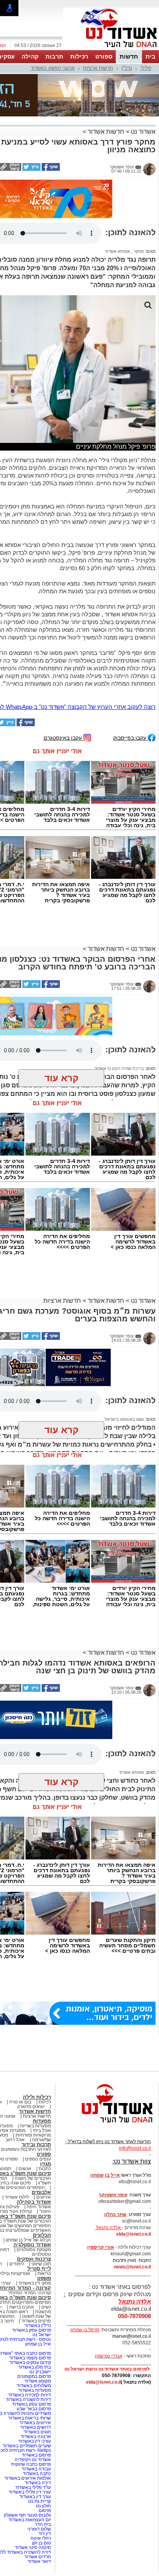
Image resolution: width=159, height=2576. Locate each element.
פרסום (44, 2437)
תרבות (54, 56)
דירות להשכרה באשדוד (28, 2326)
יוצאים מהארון (31, 2033)
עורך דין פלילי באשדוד (29, 2419)
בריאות (44, 2200)
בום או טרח (20, 2029)
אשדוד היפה (38, 2133)
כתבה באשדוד (36, 2400)
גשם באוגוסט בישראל (124, 1346)
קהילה (30, 56)
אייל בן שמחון (38, 2271)
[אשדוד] (111, 49)
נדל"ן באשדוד (38, 2252)
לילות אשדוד (17, 2124)
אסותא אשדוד (118, 178)
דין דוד (45, 2460)
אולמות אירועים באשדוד (28, 2405)
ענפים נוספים (38, 2086)
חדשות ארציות (98, 68)
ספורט (104, 56)
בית (151, 56)
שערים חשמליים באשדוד (27, 2372)
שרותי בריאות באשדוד (30, 2345)
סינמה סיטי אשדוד (33, 2474)
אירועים (44, 2124)
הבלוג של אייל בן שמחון (28, 2167)
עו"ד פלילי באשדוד (32, 2414)
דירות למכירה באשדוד (30, 2322)
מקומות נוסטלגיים (33, 2176)
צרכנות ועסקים (34, 2186)
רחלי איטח (41, 2465)
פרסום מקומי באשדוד (30, 2285)
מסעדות (42, 2048)
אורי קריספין (101, 2174)
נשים (46, 2234)
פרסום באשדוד (36, 2382)
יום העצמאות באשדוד (30, 2446)
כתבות (45, 2095)
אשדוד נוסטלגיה (32, 2171)
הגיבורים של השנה (33, 2105)
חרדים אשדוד (38, 2483)
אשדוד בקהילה (34, 2129)
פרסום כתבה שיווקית (30, 2391)
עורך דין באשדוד (35, 2423)
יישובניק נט (40, 2298)
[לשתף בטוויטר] (31, 131)
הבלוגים (42, 2162)
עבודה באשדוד (36, 2396)
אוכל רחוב (15, 2066)
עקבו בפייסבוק (130, 664)
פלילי (146, 68)
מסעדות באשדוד (35, 2317)
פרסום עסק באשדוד (31, 2257)
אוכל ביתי (41, 2057)
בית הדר (43, 2451)
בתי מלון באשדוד (35, 2294)
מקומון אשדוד (38, 2308)
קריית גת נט (40, 2428)
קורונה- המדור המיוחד (30, 2219)
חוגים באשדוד (37, 2359)
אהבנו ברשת (22, 2234)
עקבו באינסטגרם (63, 664)
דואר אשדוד (39, 2488)
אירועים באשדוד (35, 2349)
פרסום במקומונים (34, 2303)
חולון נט (43, 2433)
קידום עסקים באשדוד (30, 2289)
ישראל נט (42, 2261)
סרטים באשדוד (36, 2248)
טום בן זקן (41, 2470)
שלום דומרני (39, 2456)
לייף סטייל (39, 2195)
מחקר (138, 178)
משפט (44, 2205)
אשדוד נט (142, 93)
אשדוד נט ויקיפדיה (32, 2386)
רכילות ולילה (37, 2024)
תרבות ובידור (36, 2071)
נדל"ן (127, 68)
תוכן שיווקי (41, 2191)
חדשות (129, 56)
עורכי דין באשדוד (35, 2368)
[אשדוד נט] (107, 2051)
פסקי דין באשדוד (35, 2210)
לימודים (16, 2191)
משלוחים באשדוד (34, 2312)
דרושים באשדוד (36, 2354)
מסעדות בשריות (36, 2053)
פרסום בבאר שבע (34, 2335)
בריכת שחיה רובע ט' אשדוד (119, 995)
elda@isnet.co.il (134, 2161)
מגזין (46, 2091)
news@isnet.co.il (132, 2194)
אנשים (25, 2095)
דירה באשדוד (38, 2409)
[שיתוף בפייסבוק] (50, 131)
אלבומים (41, 2119)
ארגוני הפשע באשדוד (52, 68)
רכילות (79, 56)
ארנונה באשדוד (36, 2363)
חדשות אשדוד (106, 93)
